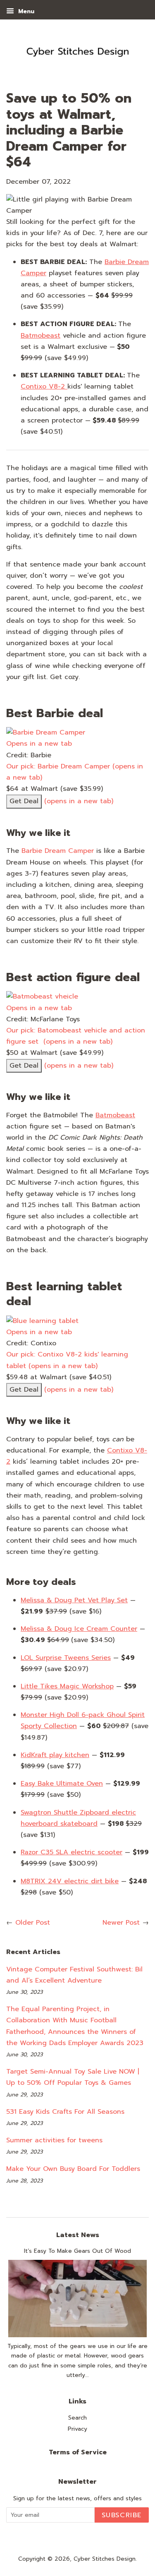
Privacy (77, 2429)
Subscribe (122, 2515)
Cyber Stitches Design (105, 2559)
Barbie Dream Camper (58, 851)
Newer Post (121, 1923)
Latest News (78, 2235)
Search (77, 2418)
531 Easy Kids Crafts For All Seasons (65, 2112)
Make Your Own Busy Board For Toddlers (73, 2169)
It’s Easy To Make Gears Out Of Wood (77, 2251)
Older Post (33, 1923)
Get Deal (24, 801)
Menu (25, 11)
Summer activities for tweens (54, 2140)
